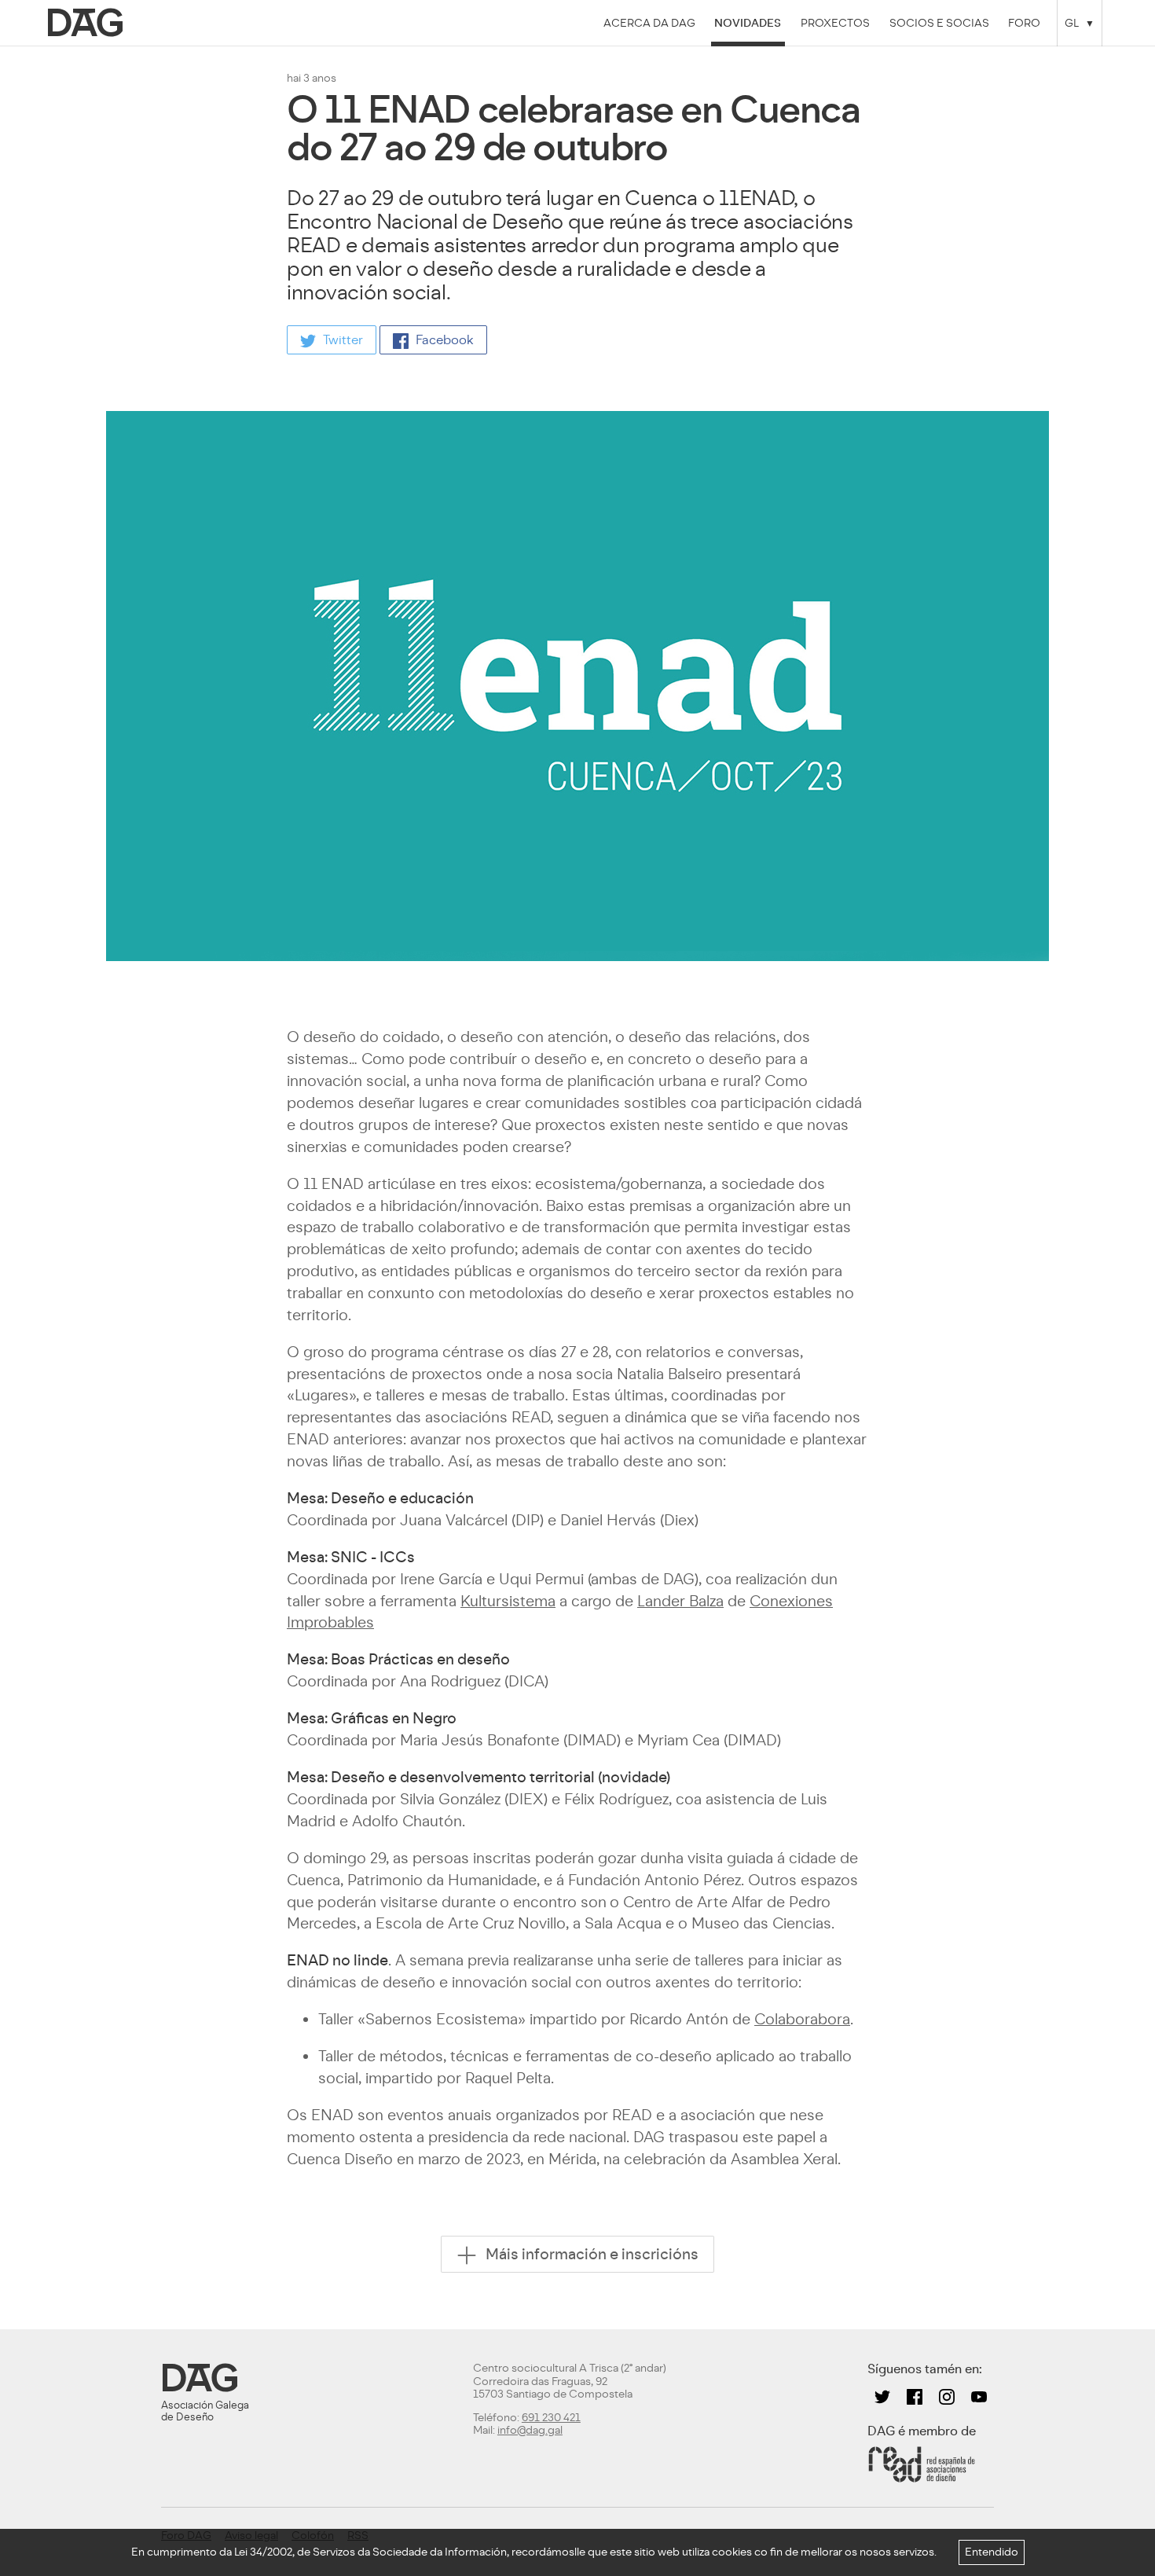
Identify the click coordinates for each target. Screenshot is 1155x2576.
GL (1072, 23)
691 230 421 (551, 2418)
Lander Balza (680, 1601)
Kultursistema (508, 1601)
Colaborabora (802, 2019)
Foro (1024, 23)
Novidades (748, 23)
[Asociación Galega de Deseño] (88, 23)
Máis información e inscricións (590, 2253)
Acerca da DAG (649, 23)
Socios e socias (939, 23)
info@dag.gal (530, 2430)
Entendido (992, 2552)
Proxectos (835, 23)
